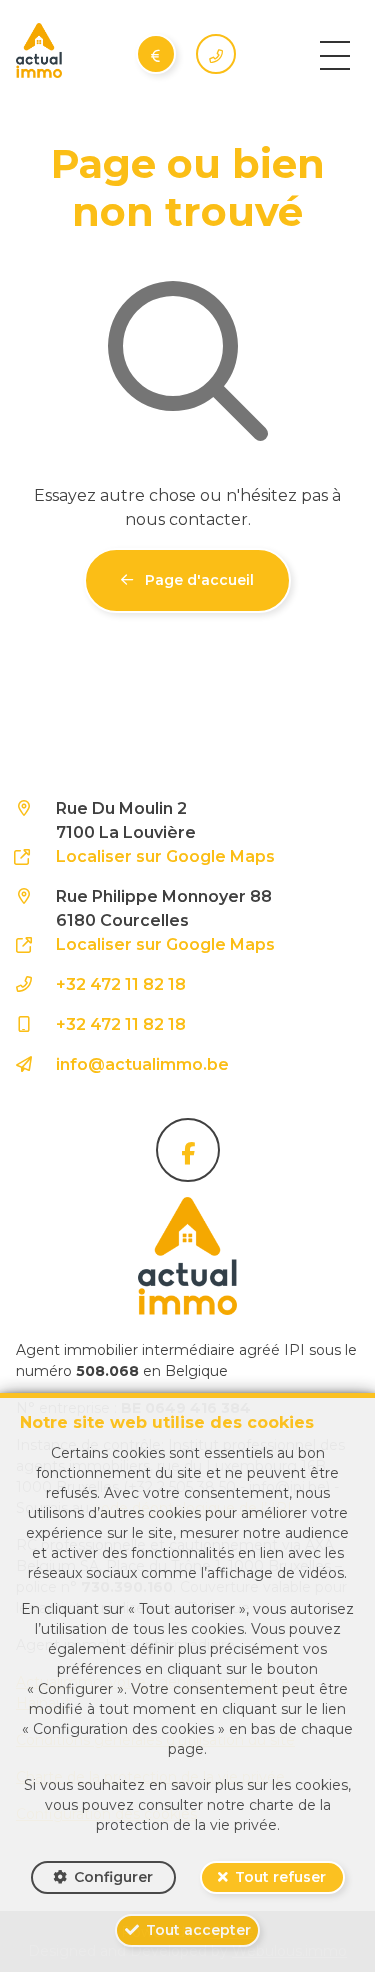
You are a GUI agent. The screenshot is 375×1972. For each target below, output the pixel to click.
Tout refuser (280, 1877)
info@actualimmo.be (142, 1064)
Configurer (113, 1877)
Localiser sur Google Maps (165, 856)
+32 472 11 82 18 (121, 984)
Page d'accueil (197, 580)
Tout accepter (198, 1930)
